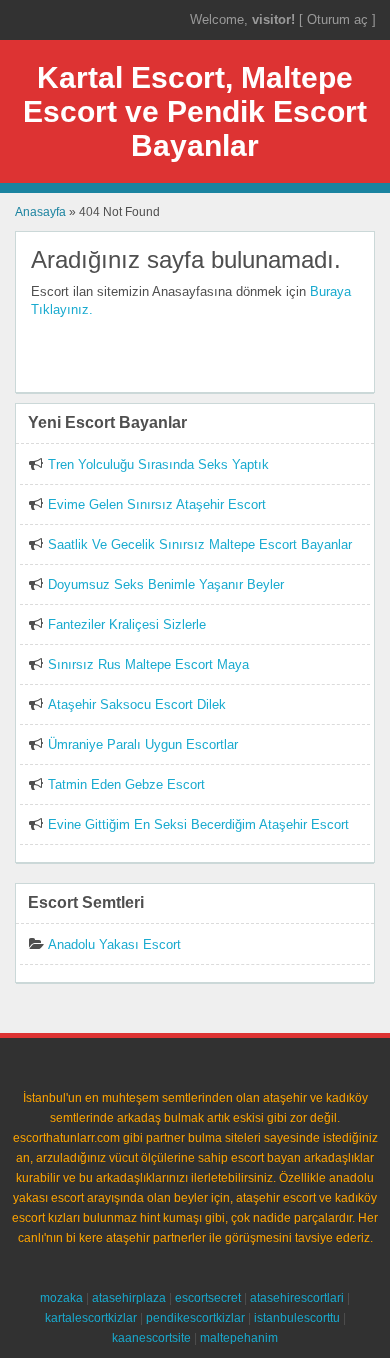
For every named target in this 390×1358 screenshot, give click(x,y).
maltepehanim (239, 1338)
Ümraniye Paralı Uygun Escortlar (143, 744)
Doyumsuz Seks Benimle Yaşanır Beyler (166, 584)
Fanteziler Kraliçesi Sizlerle (127, 624)
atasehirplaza (129, 1298)
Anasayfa (40, 212)
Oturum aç (339, 19)
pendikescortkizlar (195, 1318)
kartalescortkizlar (91, 1318)
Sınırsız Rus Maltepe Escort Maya (148, 664)
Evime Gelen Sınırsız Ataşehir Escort (157, 504)
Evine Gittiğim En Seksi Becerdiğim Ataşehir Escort (198, 824)
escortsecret (208, 1298)
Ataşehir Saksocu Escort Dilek (137, 704)
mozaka (61, 1298)
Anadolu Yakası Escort (114, 944)
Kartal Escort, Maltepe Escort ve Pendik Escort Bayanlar (195, 111)
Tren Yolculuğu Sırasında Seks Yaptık (158, 464)
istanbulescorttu (297, 1318)
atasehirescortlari (297, 1298)
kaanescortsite (151, 1338)
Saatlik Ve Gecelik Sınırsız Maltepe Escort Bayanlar (200, 544)
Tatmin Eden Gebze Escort (126, 784)
